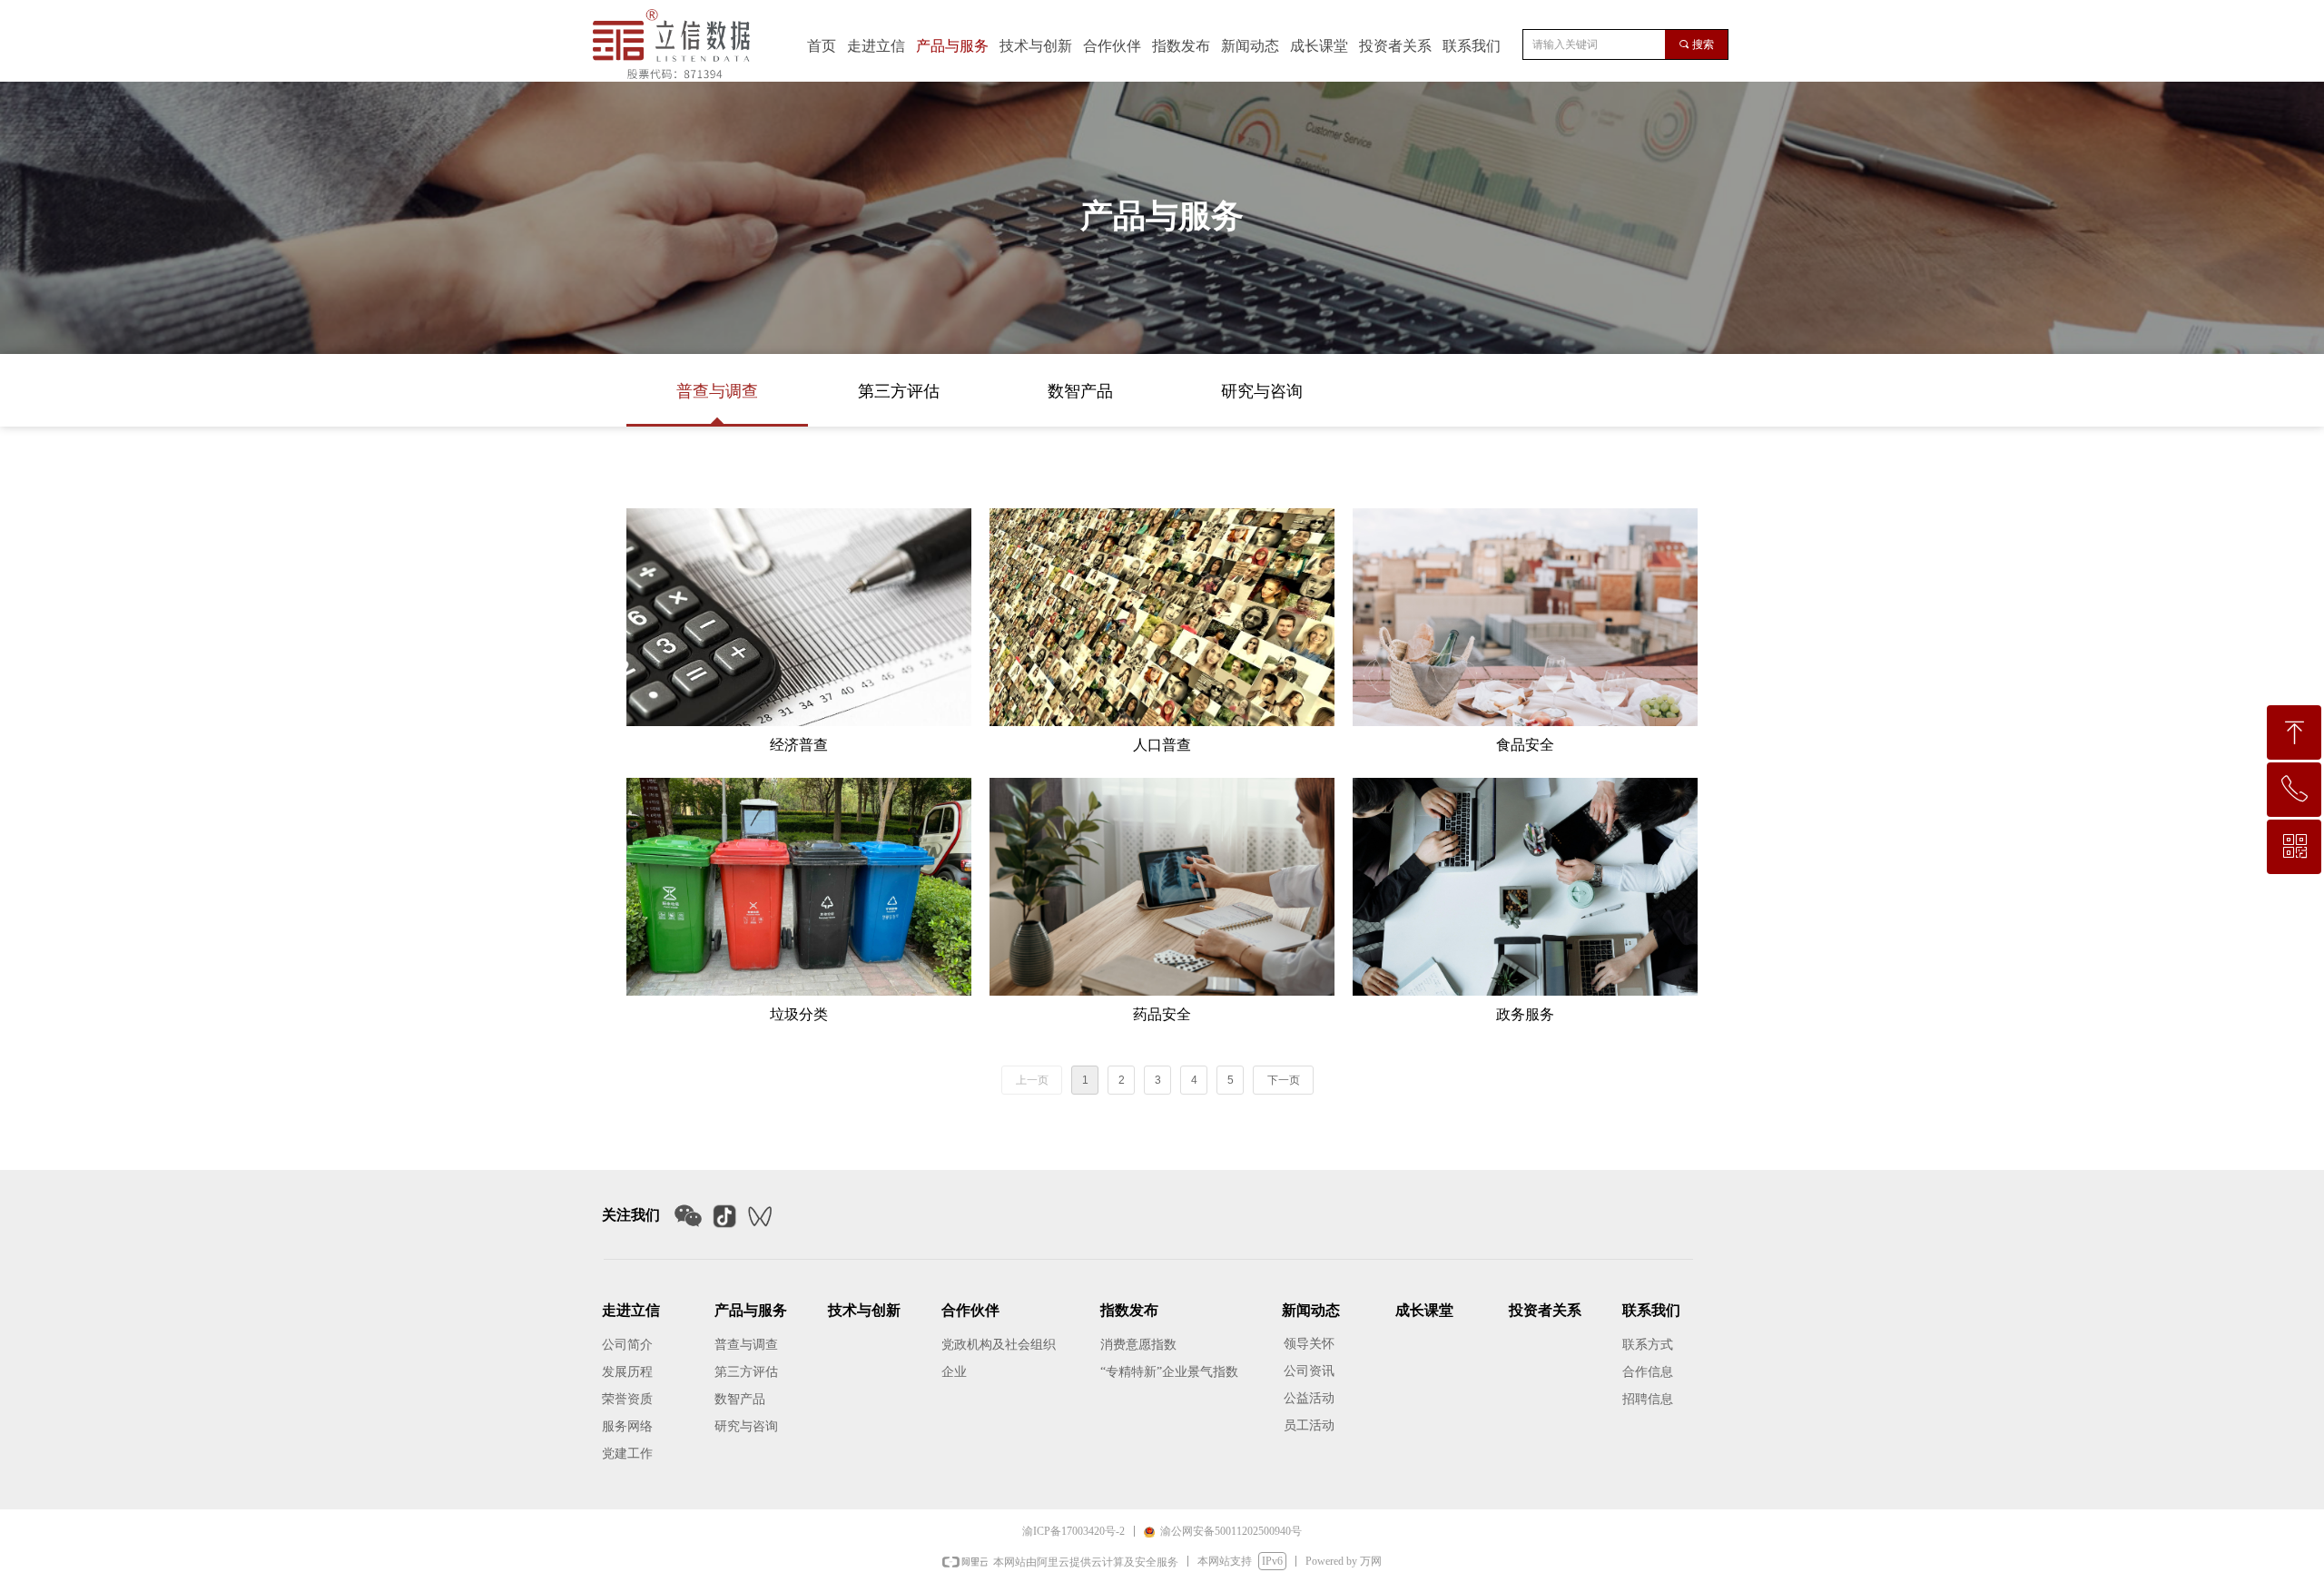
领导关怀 (1309, 1344)
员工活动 (1309, 1425)
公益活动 (1309, 1398)
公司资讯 (1309, 1371)
